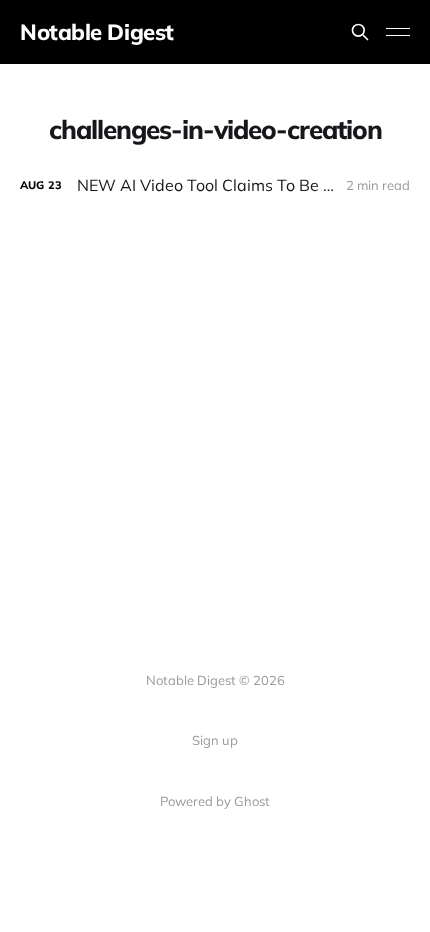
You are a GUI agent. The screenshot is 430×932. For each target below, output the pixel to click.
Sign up (215, 740)
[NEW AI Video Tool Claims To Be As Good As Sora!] (215, 185)
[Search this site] (360, 32)
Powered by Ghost (215, 801)
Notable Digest (97, 32)
